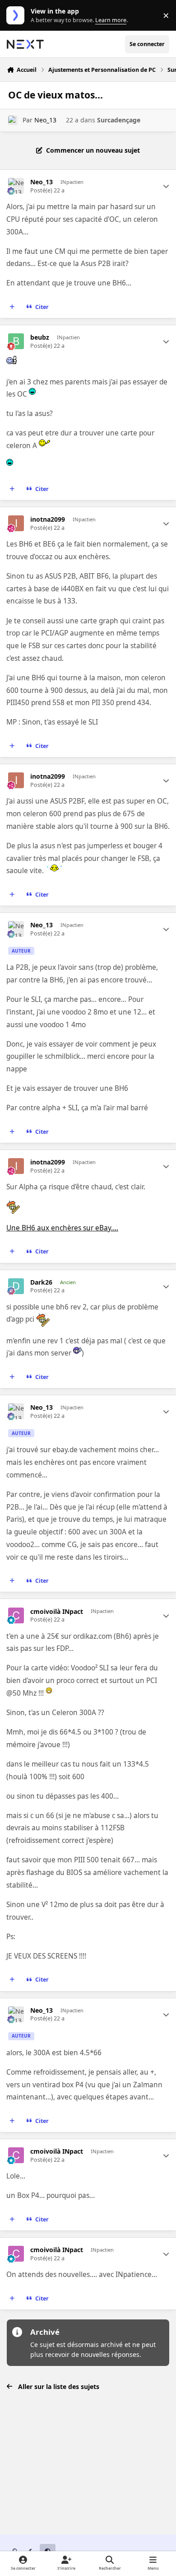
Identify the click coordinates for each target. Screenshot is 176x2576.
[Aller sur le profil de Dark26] (16, 1286)
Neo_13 (45, 120)
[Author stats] (166, 186)
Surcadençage (119, 120)
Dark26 (41, 1282)
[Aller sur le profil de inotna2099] (16, 523)
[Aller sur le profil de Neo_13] (13, 120)
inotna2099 (48, 519)
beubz (40, 337)
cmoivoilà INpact (57, 1612)
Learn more (17, 16)
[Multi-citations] (12, 307)
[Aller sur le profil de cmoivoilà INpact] (16, 1615)
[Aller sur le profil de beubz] (16, 341)
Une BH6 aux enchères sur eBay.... (62, 1228)
